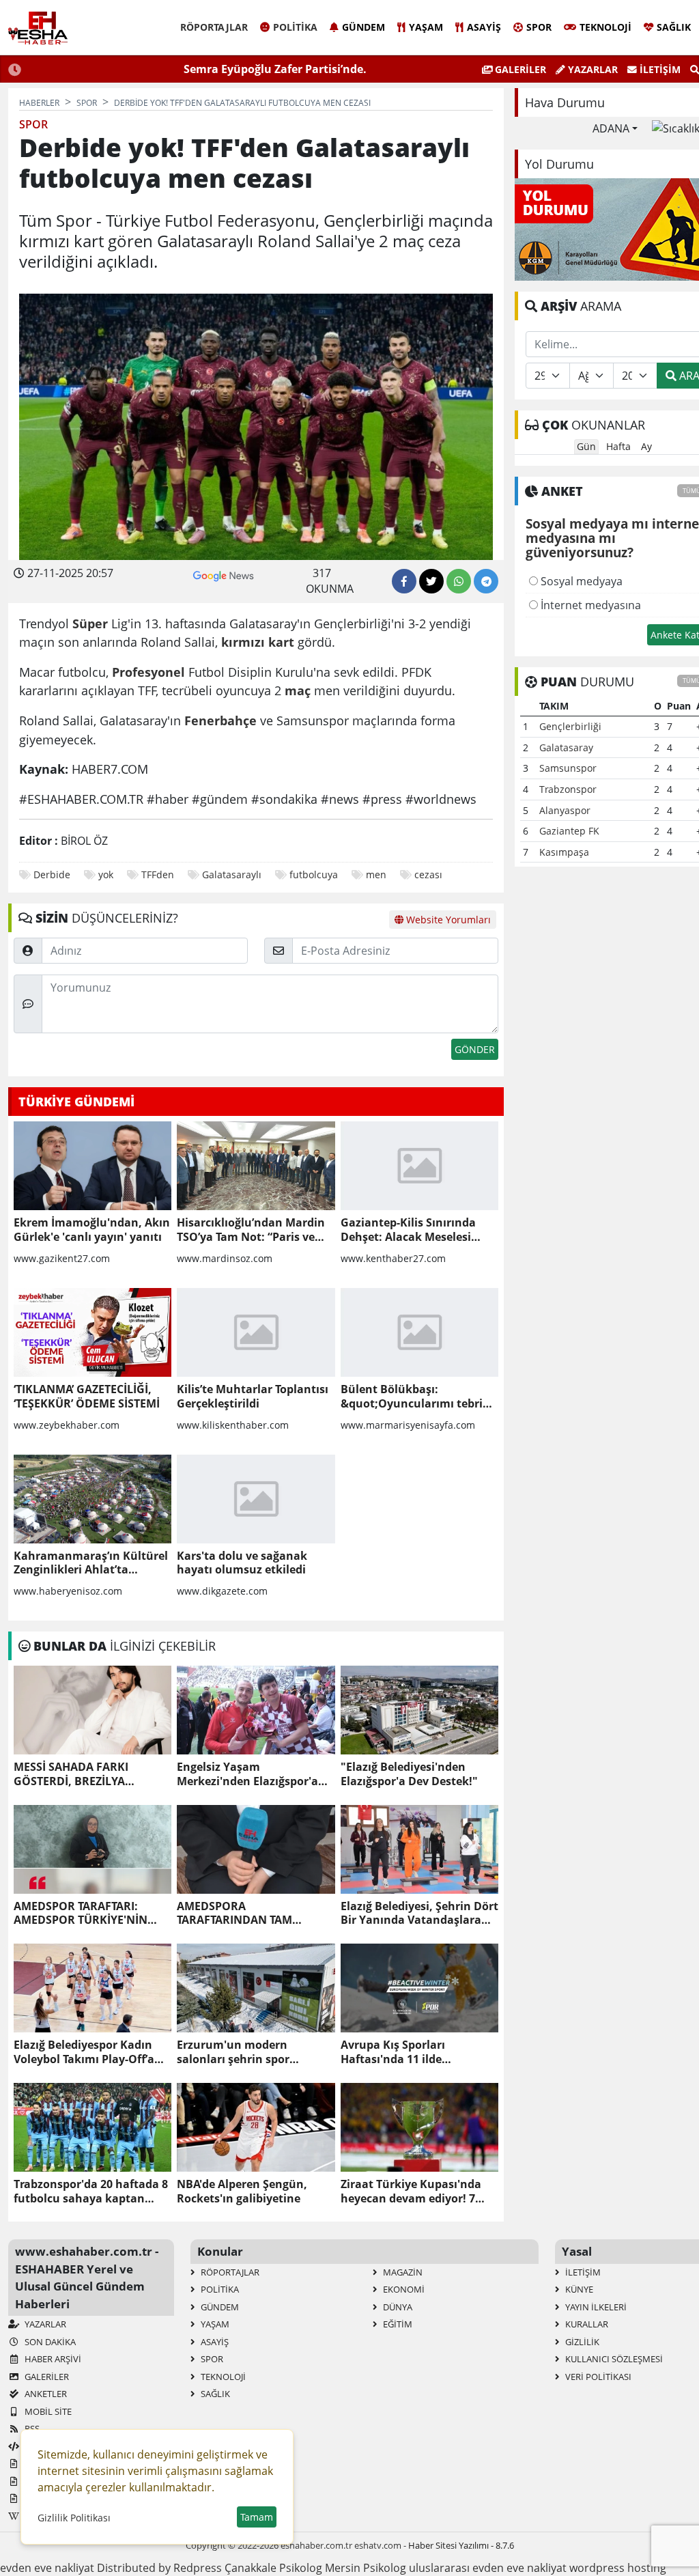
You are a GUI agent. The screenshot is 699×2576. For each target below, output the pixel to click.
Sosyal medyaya (580, 581)
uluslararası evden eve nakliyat (488, 2568)
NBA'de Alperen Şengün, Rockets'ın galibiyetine (242, 2192)
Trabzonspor (568, 789)
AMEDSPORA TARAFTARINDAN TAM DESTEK (234, 1914)
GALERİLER (519, 69)
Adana (611, 128)
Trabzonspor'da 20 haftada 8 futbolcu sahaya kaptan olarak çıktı (91, 2192)
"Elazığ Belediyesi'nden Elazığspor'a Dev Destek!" (409, 1774)
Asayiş (484, 27)
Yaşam (426, 27)
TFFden (158, 874)
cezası (428, 874)
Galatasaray (566, 747)
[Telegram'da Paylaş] (486, 581)
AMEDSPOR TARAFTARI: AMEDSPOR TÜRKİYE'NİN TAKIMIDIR (81, 1914)
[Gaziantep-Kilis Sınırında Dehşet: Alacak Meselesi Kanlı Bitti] (419, 1166)
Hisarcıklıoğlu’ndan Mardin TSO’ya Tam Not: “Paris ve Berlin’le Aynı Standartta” (251, 1230)
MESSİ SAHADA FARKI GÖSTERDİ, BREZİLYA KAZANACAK (71, 1774)
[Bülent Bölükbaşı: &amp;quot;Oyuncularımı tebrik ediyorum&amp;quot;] (419, 1332)
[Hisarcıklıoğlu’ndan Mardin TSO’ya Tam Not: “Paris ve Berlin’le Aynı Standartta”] (256, 1166)
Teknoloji (605, 27)
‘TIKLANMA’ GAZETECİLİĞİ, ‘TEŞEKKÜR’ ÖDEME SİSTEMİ (87, 1397)
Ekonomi (403, 2289)
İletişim (659, 69)
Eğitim (397, 2324)
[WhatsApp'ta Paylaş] (459, 581)
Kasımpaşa (564, 852)
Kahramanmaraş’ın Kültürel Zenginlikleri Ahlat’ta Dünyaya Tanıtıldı (91, 1563)
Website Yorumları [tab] (447, 920)
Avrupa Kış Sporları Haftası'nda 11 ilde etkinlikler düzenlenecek (408, 2052)
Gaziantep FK (569, 831)
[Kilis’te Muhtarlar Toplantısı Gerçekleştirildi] (256, 1332)
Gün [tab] (586, 446)
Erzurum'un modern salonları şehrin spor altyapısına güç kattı (233, 2052)
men (376, 874)
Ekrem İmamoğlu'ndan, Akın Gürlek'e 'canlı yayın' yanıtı (92, 1230)
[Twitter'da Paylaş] (431, 581)
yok (106, 874)
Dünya (397, 2307)
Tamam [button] (257, 2517)
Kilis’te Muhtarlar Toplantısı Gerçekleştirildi (253, 1397)
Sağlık (674, 27)
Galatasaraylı (232, 874)
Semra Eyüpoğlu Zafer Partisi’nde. (275, 69)
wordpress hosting (618, 2568)
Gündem (363, 27)
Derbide (52, 874)
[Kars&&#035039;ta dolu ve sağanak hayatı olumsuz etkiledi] (256, 1499)
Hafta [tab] (618, 446)
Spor (539, 27)
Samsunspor (568, 768)
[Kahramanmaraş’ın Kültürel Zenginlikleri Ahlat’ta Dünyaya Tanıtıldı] (92, 1499)
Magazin (402, 2272)
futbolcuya (314, 874)
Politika (295, 27)
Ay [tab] (646, 446)
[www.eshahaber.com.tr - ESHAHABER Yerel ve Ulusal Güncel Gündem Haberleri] (38, 28)
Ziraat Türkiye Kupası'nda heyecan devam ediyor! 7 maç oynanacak (411, 2192)
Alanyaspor (565, 810)
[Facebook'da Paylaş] (404, 581)
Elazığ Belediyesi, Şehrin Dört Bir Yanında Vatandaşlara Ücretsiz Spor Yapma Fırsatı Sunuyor (419, 1914)
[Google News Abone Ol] (224, 574)
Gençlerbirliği (570, 726)
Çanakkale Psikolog (273, 2568)
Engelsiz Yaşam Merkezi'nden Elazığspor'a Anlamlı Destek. (247, 1774)
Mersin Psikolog (366, 2568)
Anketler (45, 2394)
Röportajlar (214, 27)
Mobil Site (47, 2411)
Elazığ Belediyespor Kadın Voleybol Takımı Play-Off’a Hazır (84, 2052)
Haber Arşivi (52, 2359)
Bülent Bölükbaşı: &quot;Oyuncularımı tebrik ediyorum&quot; (415, 1397)
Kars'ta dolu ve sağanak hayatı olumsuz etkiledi (242, 1563)
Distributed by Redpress (159, 2568)
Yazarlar (591, 69)
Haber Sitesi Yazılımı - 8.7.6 (461, 2545)
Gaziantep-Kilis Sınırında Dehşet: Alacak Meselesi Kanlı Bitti (408, 1230)
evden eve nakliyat (47, 2568)
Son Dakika (49, 2342)
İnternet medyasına (589, 605)
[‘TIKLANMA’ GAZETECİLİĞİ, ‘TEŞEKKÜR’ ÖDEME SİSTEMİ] (92, 1332)
